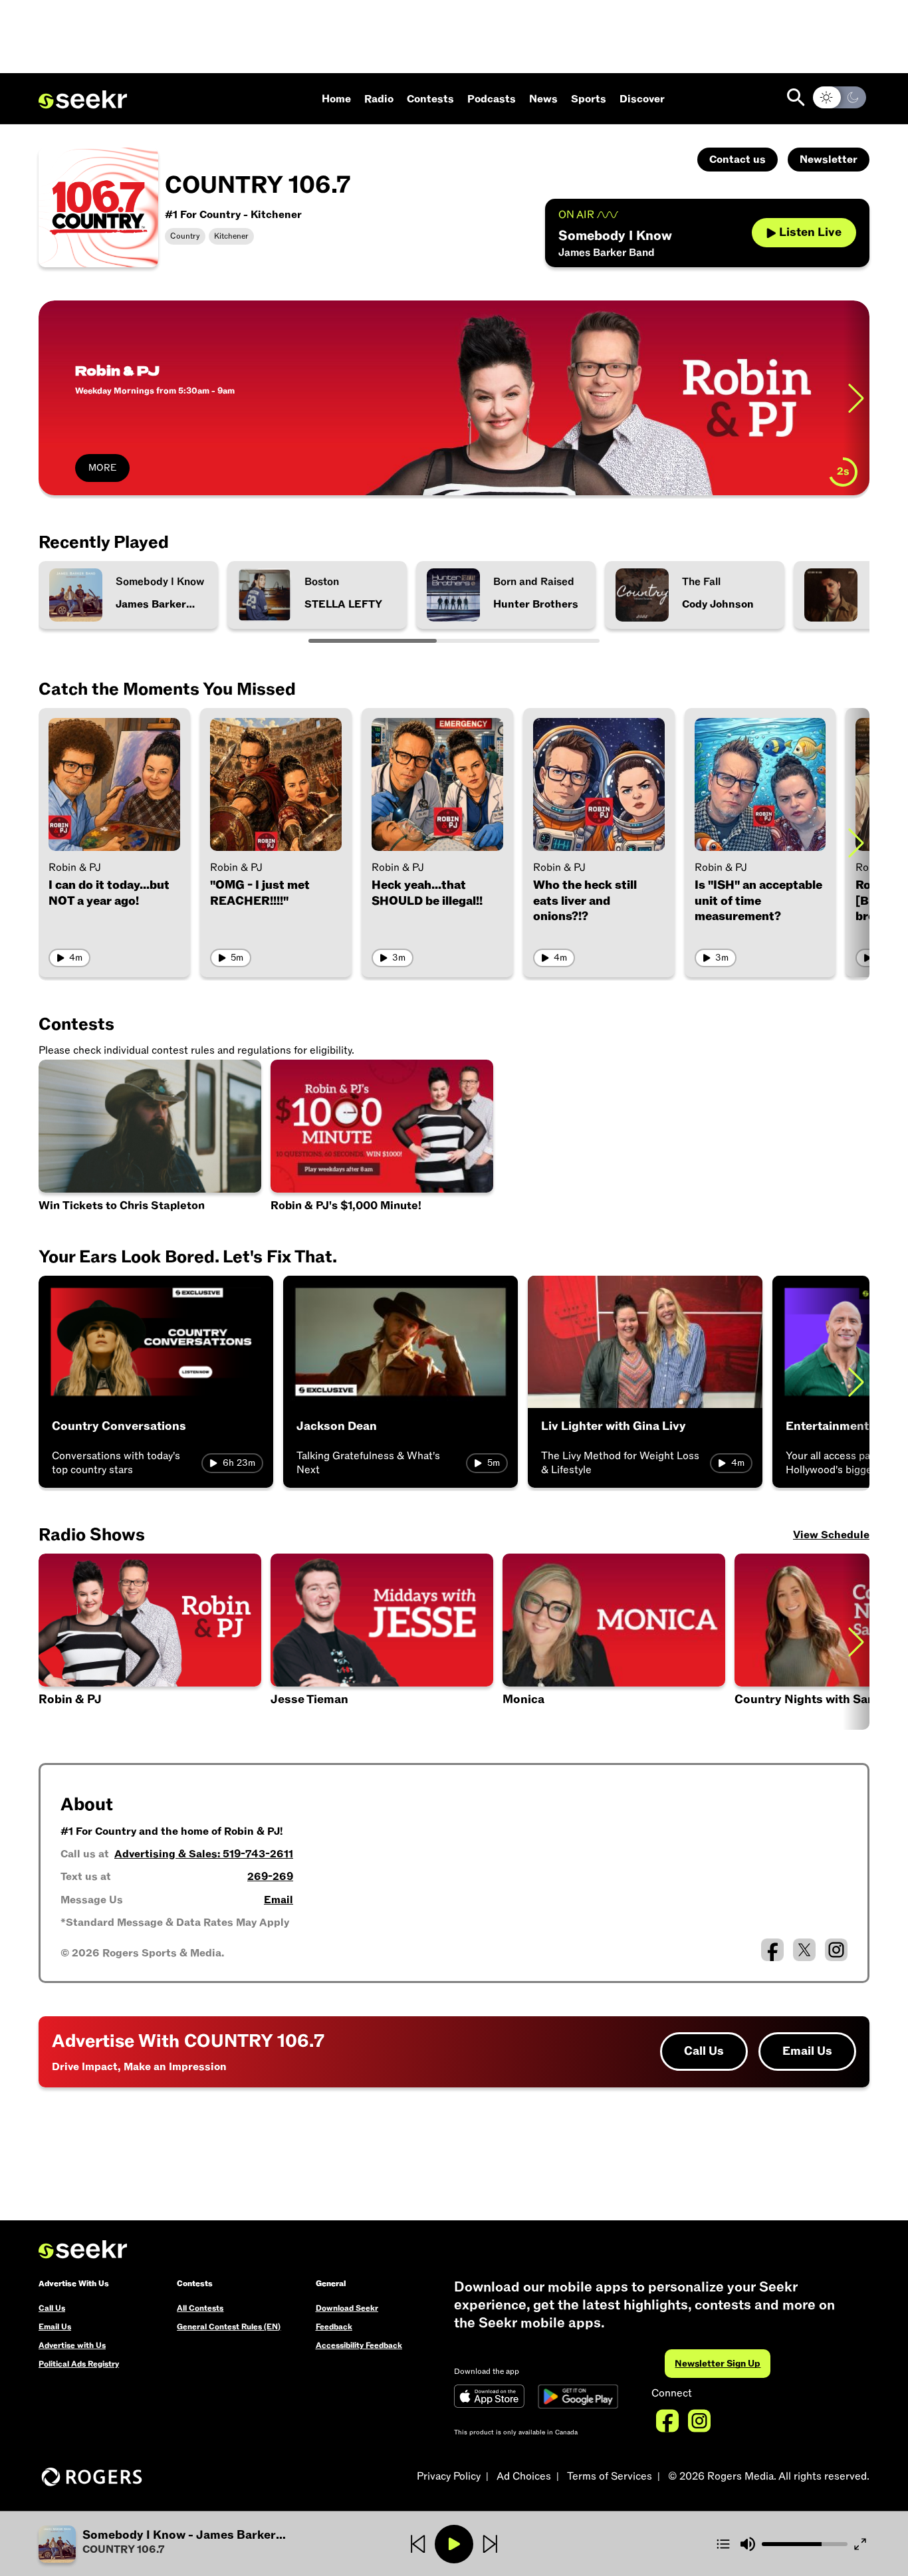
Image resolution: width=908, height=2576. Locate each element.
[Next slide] (856, 843)
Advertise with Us (72, 2345)
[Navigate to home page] (83, 100)
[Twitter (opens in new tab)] (804, 1950)
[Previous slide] (52, 398)
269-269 (270, 1877)
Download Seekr (347, 2308)
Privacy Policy (449, 2476)
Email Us (807, 2051)
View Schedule (831, 1535)
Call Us (704, 2051)
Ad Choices (524, 2476)
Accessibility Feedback (359, 2345)
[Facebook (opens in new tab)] (772, 1950)
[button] (382, 1642)
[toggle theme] (840, 97)
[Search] (796, 97)
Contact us (738, 160)
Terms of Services (610, 2476)
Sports (589, 99)
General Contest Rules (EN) (229, 2327)
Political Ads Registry (79, 2364)
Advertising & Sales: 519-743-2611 (204, 1854)
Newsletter (829, 160)
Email (279, 1900)
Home (336, 99)
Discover (642, 99)
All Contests (200, 2308)
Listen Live (810, 232)
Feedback (334, 2327)
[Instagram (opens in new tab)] (836, 1950)
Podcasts (492, 99)
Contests (430, 99)
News (543, 99)
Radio (379, 99)
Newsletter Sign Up (718, 2364)
